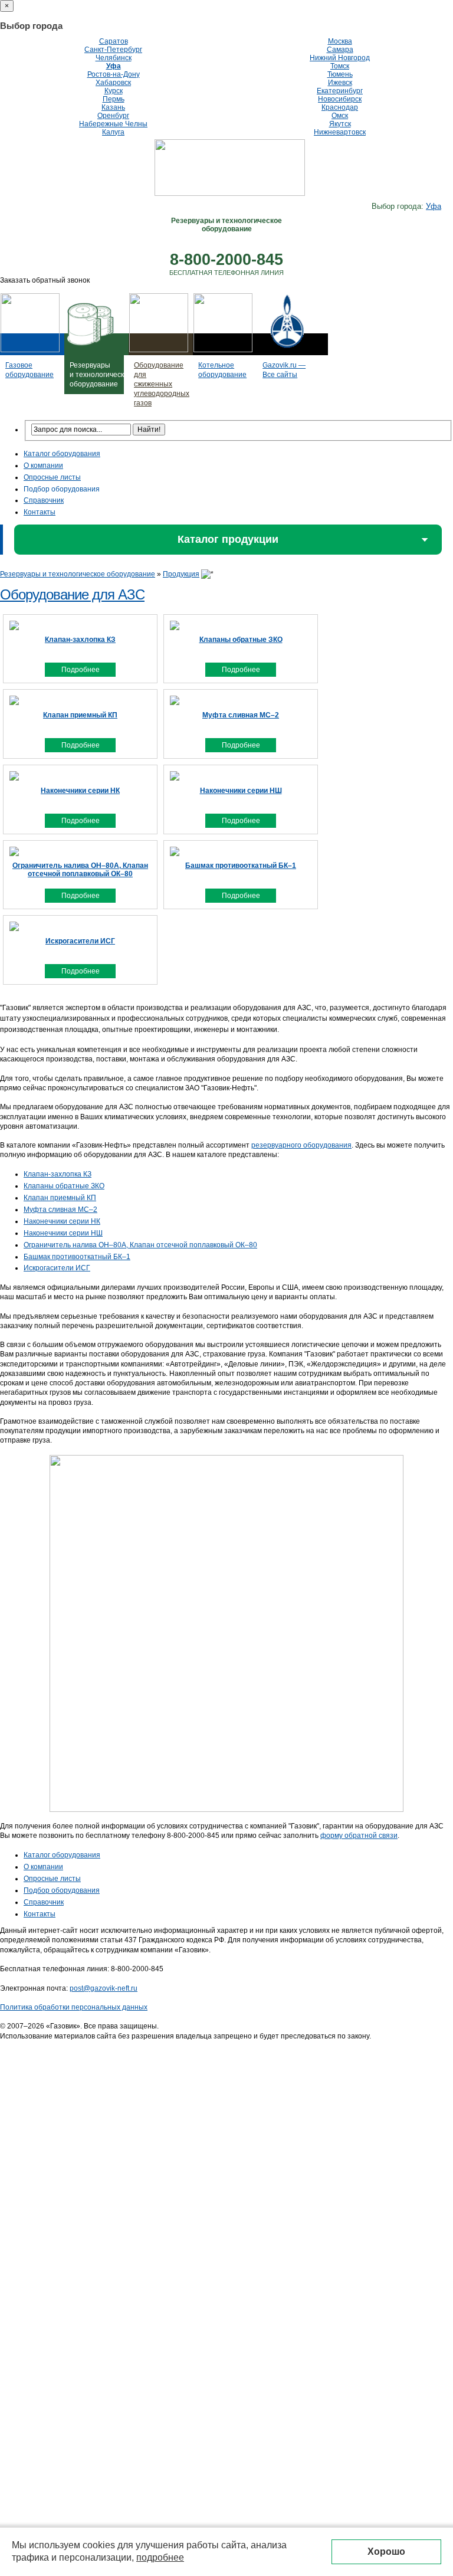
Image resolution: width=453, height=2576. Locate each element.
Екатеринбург (340, 91)
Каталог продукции (228, 539)
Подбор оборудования (62, 489)
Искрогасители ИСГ (57, 1268)
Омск (340, 116)
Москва (340, 41)
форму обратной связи (359, 1836)
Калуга (113, 132)
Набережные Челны (113, 124)
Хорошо (386, 2552)
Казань (113, 107)
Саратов (114, 41)
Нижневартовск (340, 132)
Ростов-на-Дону (114, 74)
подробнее (160, 2557)
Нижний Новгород (340, 58)
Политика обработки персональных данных (74, 2007)
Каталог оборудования (62, 454)
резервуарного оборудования (301, 1145)
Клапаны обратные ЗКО (64, 1186)
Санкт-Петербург (113, 50)
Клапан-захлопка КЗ (58, 1174)
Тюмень (340, 74)
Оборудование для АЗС (72, 594)
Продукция (181, 574)
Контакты (40, 512)
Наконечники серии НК (62, 1221)
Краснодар (340, 107)
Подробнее (81, 670)
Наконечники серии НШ (63, 1233)
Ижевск (340, 83)
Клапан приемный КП (60, 1198)
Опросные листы (52, 477)
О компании (43, 466)
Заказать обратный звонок (45, 280)
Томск (340, 66)
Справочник (44, 500)
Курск (114, 91)
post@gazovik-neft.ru (104, 1988)
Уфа (114, 66)
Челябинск (114, 58)
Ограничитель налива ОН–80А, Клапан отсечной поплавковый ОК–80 (140, 1245)
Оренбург (113, 116)
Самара (340, 50)
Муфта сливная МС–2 (60, 1210)
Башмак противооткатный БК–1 (77, 1257)
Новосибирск (340, 99)
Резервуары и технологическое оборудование (78, 574)
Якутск (340, 124)
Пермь (114, 99)
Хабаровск (113, 83)
